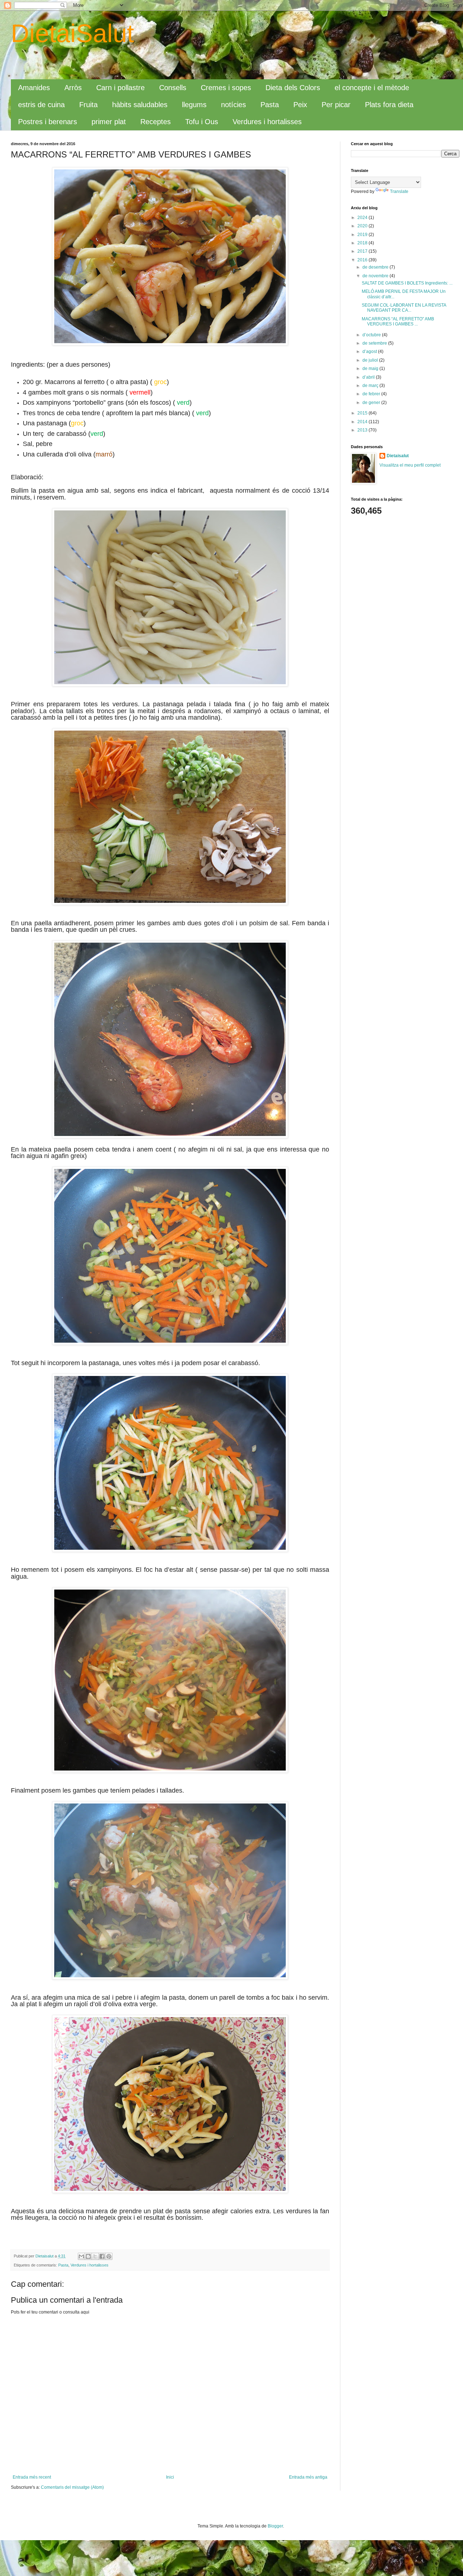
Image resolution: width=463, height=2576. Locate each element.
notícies (233, 105)
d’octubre (372, 335)
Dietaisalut (398, 456)
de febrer (372, 394)
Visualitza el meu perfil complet (410, 465)
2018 (363, 243)
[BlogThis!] (88, 2256)
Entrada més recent (32, 2477)
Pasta (270, 105)
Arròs (73, 88)
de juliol (371, 360)
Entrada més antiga (308, 2477)
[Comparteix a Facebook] (102, 2256)
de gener (372, 403)
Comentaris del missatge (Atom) (72, 2487)
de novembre (376, 276)
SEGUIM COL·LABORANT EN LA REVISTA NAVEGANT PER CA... (404, 308)
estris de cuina (41, 105)
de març (371, 386)
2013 (363, 430)
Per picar (336, 105)
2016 (363, 260)
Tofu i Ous (202, 122)
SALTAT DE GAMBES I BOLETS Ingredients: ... (407, 283)
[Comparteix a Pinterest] (109, 2256)
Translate (399, 191)
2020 (363, 226)
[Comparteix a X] (95, 2256)
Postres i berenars (48, 122)
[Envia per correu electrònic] (81, 2256)
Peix (300, 105)
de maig (371, 369)
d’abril (369, 377)
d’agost (370, 352)
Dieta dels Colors (293, 88)
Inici (170, 2477)
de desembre (376, 267)
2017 (363, 251)
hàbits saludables (140, 105)
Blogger (275, 2526)
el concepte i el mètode (372, 88)
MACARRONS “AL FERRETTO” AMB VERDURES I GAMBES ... (398, 321)
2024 (363, 218)
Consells (173, 88)
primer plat (109, 122)
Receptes (156, 122)
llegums (194, 105)
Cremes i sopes (226, 88)
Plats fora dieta (389, 105)
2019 (363, 235)
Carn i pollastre (120, 88)
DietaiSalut (72, 33)
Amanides (34, 88)
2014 (363, 422)
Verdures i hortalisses (267, 122)
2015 (363, 413)
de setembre (375, 343)
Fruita (88, 105)
